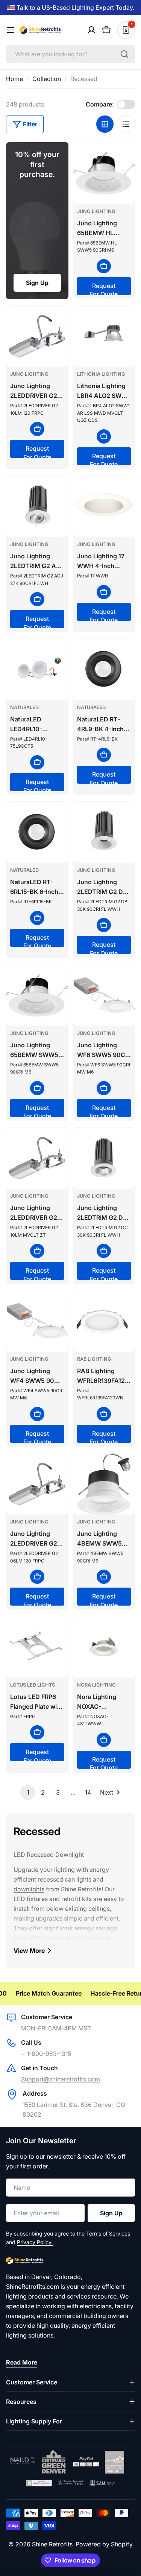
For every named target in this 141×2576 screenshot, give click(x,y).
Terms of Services (108, 2233)
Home (14, 79)
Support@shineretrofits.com (61, 2079)
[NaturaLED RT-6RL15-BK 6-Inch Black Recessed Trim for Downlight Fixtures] (37, 832)
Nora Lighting (96, 1685)
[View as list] (126, 124)
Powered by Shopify (104, 2544)
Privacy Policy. (35, 2242)
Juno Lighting (96, 211)
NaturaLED (24, 707)
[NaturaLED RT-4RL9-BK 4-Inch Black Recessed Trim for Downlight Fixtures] (104, 669)
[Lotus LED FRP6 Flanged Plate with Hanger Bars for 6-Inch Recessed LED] (37, 1647)
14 (88, 1792)
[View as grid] (105, 124)
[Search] (124, 54)
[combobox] (70, 54)
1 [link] (28, 1792)
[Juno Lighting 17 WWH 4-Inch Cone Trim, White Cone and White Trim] (104, 507)
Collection (47, 79)
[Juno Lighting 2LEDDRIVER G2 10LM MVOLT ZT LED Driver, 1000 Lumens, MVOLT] (37, 1158)
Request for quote (104, 289)
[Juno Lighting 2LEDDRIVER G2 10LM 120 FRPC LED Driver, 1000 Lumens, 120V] (37, 336)
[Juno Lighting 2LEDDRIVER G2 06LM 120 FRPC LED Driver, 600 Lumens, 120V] (37, 1484)
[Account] (91, 30)
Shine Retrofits (52, 2544)
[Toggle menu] (11, 30)
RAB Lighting (94, 1359)
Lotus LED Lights (33, 1685)
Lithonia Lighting (101, 374)
